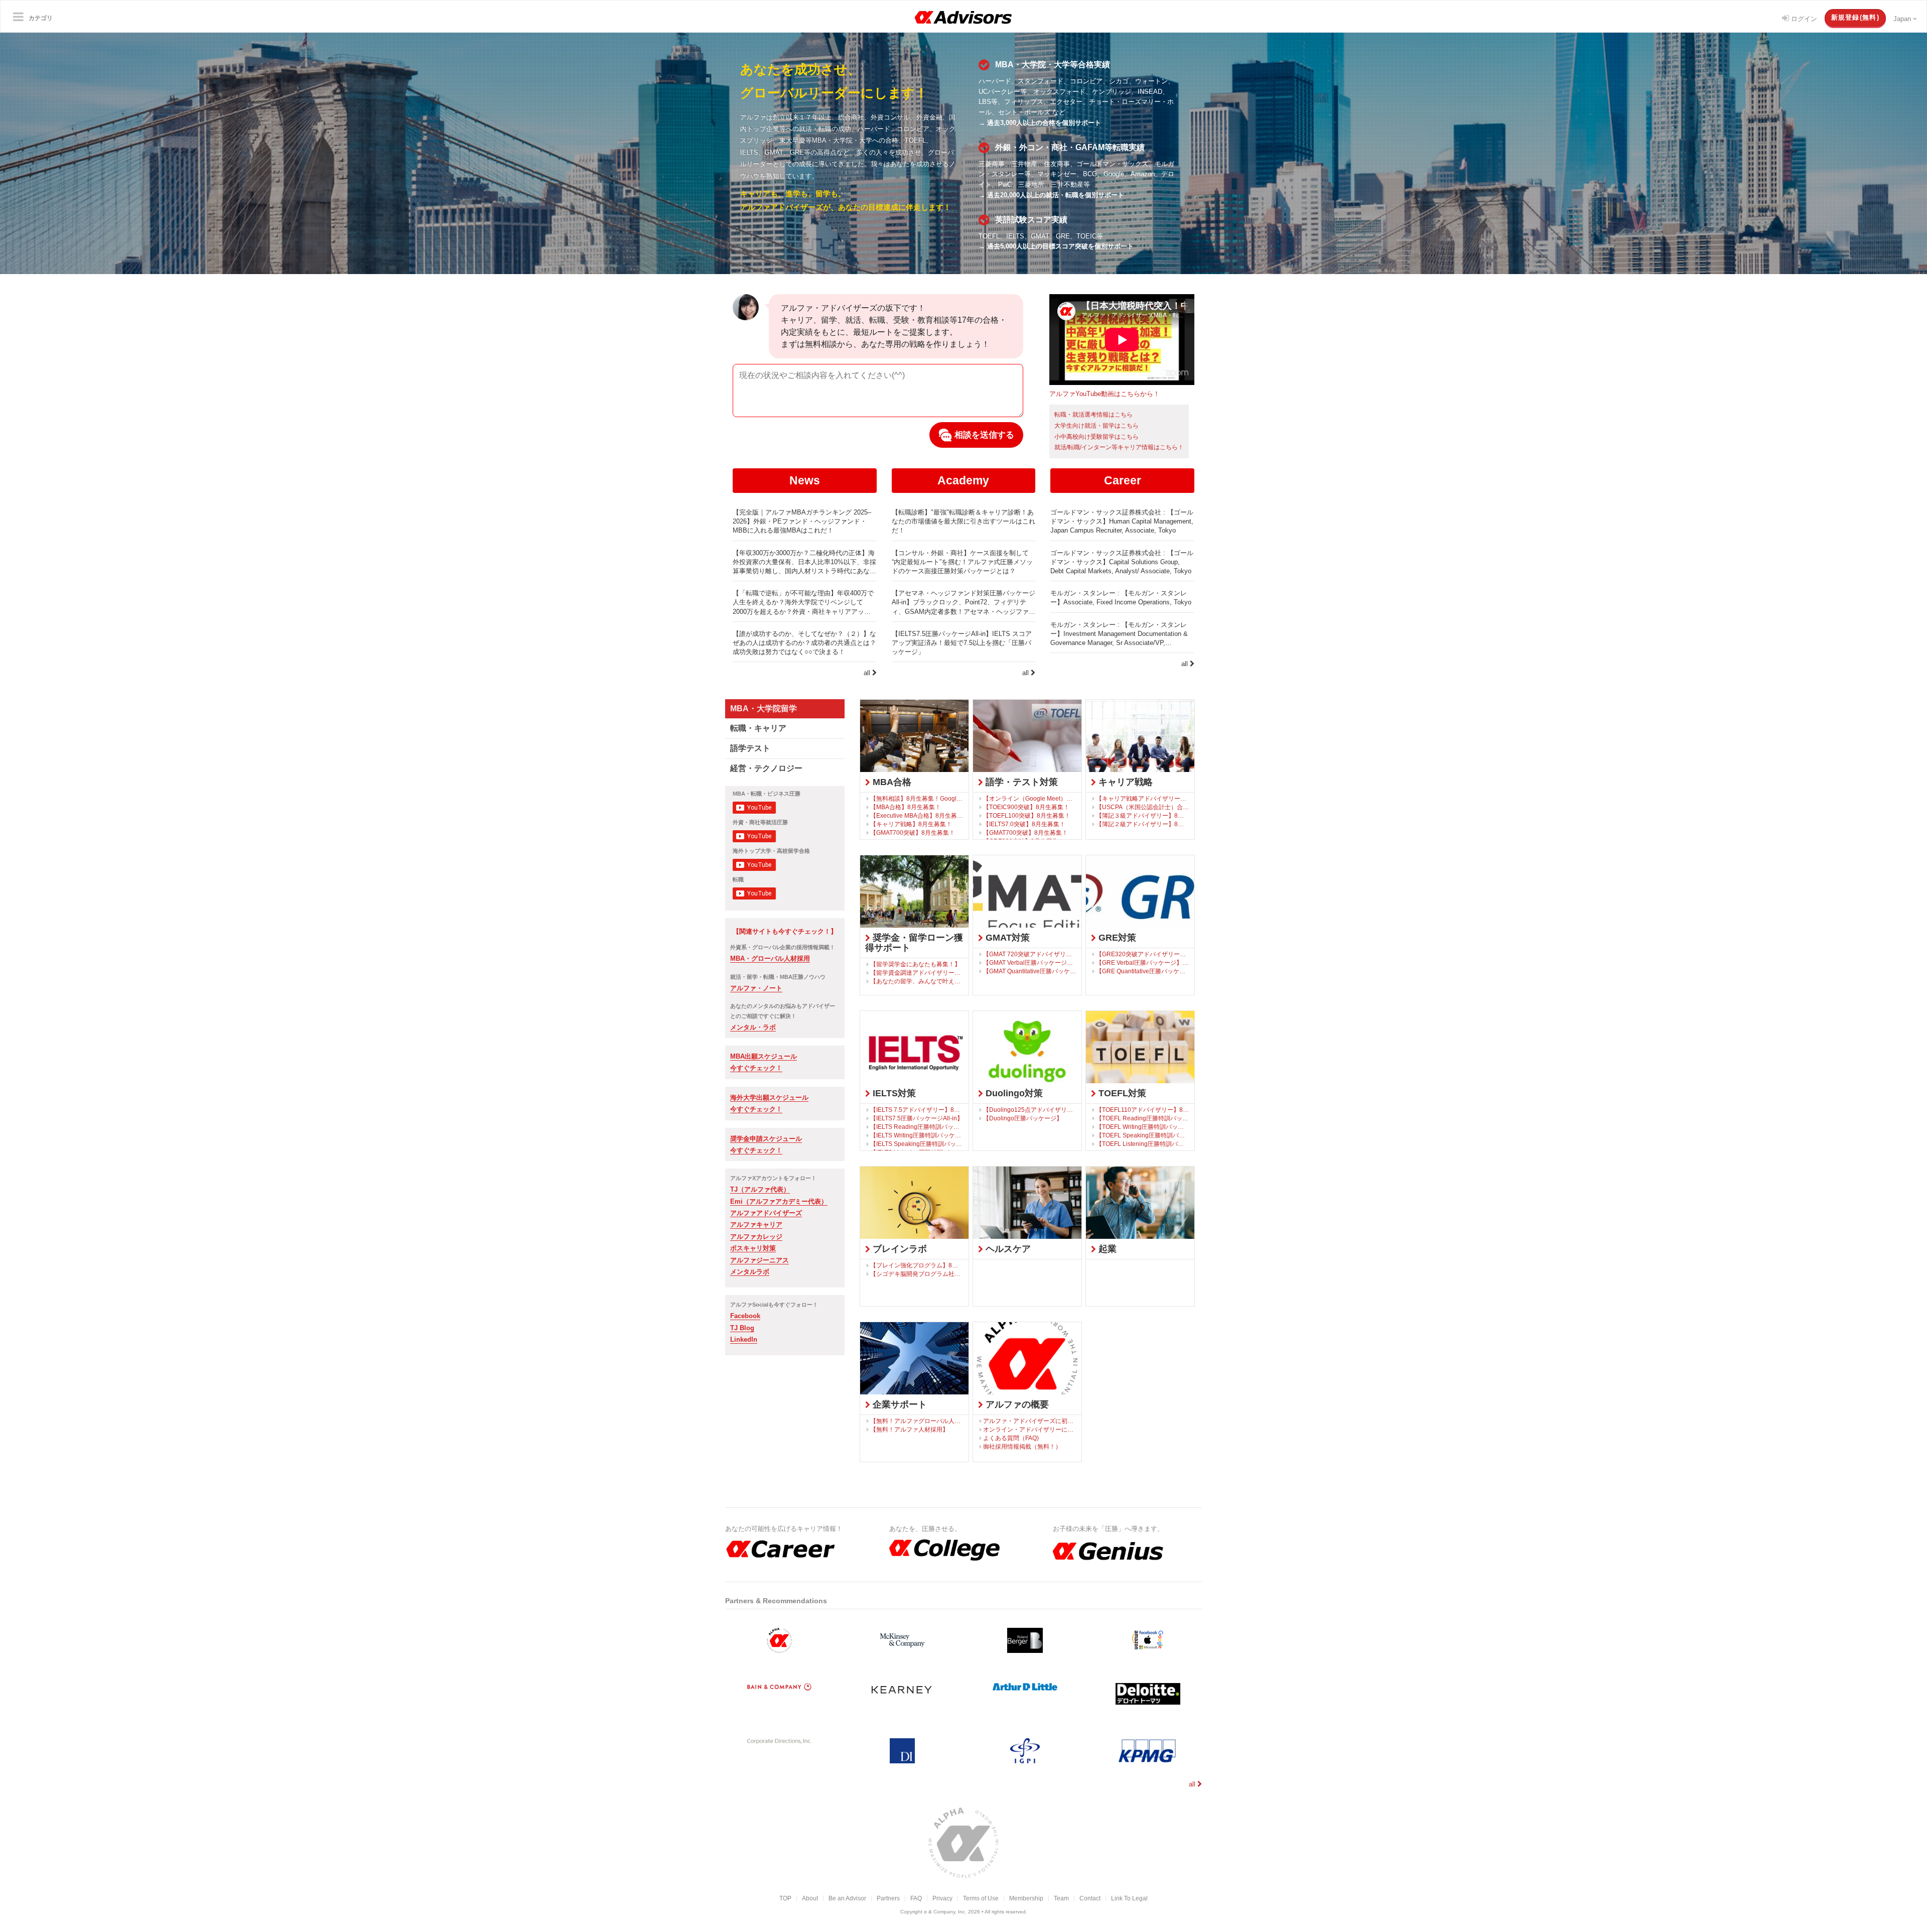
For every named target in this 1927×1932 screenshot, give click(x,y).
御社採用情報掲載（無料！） (1022, 1446)
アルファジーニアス (760, 1260)
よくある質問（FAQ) (1011, 1438)
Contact (1090, 1898)
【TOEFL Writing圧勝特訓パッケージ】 (1143, 1127)
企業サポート (899, 1404)
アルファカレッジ (756, 1237)
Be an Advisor (847, 1898)
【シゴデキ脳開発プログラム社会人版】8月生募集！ (917, 1274)
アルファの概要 (1016, 1404)
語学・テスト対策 (1020, 782)
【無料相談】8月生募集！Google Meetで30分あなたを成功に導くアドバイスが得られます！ (917, 798)
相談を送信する (983, 435)
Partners (888, 1898)
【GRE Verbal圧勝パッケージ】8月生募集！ (1143, 962)
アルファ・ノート (756, 988)
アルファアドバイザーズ (766, 1213)
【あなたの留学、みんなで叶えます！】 (917, 981)
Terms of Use (981, 1898)
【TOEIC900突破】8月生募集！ (1026, 807)
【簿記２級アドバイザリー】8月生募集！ (1143, 824)
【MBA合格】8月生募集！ (906, 807)
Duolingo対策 (1013, 1093)
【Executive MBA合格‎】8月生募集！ (917, 815)
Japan (1903, 19)
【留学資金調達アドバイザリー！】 (917, 973)
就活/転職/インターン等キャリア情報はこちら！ (1119, 447)
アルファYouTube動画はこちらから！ (1105, 394)
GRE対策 (1116, 938)
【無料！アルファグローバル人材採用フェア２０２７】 (917, 1421)
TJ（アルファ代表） (760, 1189)
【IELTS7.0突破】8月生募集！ (1024, 824)
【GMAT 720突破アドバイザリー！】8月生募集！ (1030, 954)
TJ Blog (742, 1328)
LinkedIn (744, 1339)
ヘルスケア (1007, 1249)
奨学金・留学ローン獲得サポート (914, 943)
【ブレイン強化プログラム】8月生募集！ (917, 1265)
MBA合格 (891, 782)
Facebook (745, 1316)
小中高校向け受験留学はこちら (1096, 437)
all (868, 673)
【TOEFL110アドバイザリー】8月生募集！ (1143, 1110)
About (810, 1898)
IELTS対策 (893, 1093)
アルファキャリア (756, 1225)
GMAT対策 (1006, 938)
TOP (785, 1898)
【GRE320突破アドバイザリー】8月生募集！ (1143, 954)
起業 (1106, 1249)
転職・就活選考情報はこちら (1093, 415)
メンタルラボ (750, 1272)
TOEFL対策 (1121, 1093)
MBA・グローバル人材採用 (770, 958)
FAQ (916, 1898)
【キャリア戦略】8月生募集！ (911, 824)
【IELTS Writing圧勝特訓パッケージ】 (917, 1135)
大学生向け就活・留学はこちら (1096, 426)
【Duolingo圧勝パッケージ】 (1023, 1118)
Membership (1026, 1898)
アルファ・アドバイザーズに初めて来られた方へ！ (1030, 1421)
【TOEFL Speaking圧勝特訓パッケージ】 (1143, 1135)
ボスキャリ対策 (753, 1248)
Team (1061, 1898)
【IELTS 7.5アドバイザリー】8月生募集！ (917, 1110)
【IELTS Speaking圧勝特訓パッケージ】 (917, 1144)
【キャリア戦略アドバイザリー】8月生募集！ (1143, 798)
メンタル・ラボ (753, 1027)
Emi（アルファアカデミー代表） (779, 1201)
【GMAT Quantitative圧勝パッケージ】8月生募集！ (1030, 971)
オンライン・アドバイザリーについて (1030, 1429)
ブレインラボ (899, 1249)
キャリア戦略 (1124, 782)
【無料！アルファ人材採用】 (909, 1429)
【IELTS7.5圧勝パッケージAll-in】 (917, 1118)
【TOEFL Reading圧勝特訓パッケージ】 (1143, 1118)
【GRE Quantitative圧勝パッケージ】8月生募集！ (1143, 971)
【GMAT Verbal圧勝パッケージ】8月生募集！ (1030, 962)
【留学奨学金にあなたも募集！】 (915, 964)
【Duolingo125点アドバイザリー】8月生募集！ (1030, 1110)
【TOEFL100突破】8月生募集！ (1027, 815)
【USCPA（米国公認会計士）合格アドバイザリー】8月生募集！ (1143, 807)
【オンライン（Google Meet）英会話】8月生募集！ (1030, 798)
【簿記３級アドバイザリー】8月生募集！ (1143, 815)
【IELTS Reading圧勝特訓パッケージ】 (917, 1127)
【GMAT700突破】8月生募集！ (913, 832)
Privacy (942, 1898)
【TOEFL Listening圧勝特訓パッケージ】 (1143, 1144)
